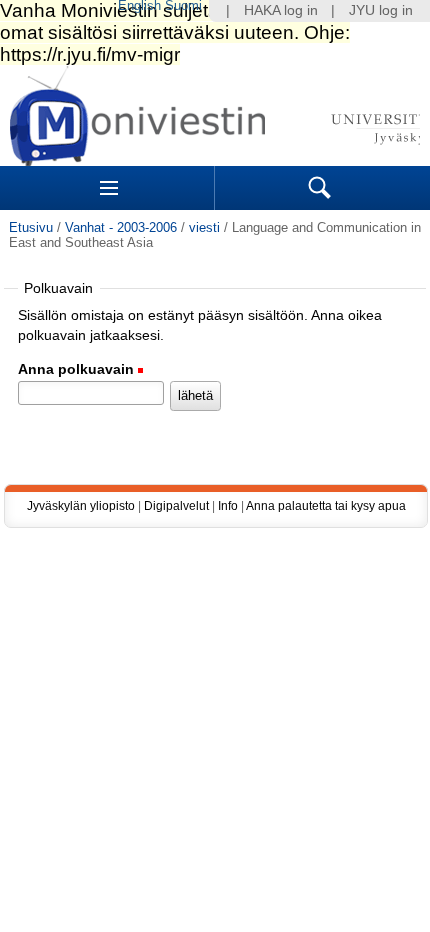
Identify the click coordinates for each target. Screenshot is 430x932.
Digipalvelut (176, 506)
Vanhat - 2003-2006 (121, 227)
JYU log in (381, 10)
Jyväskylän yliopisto (81, 506)
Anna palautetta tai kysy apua (326, 506)
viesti (204, 227)
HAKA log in (281, 10)
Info (228, 506)
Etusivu (31, 227)
